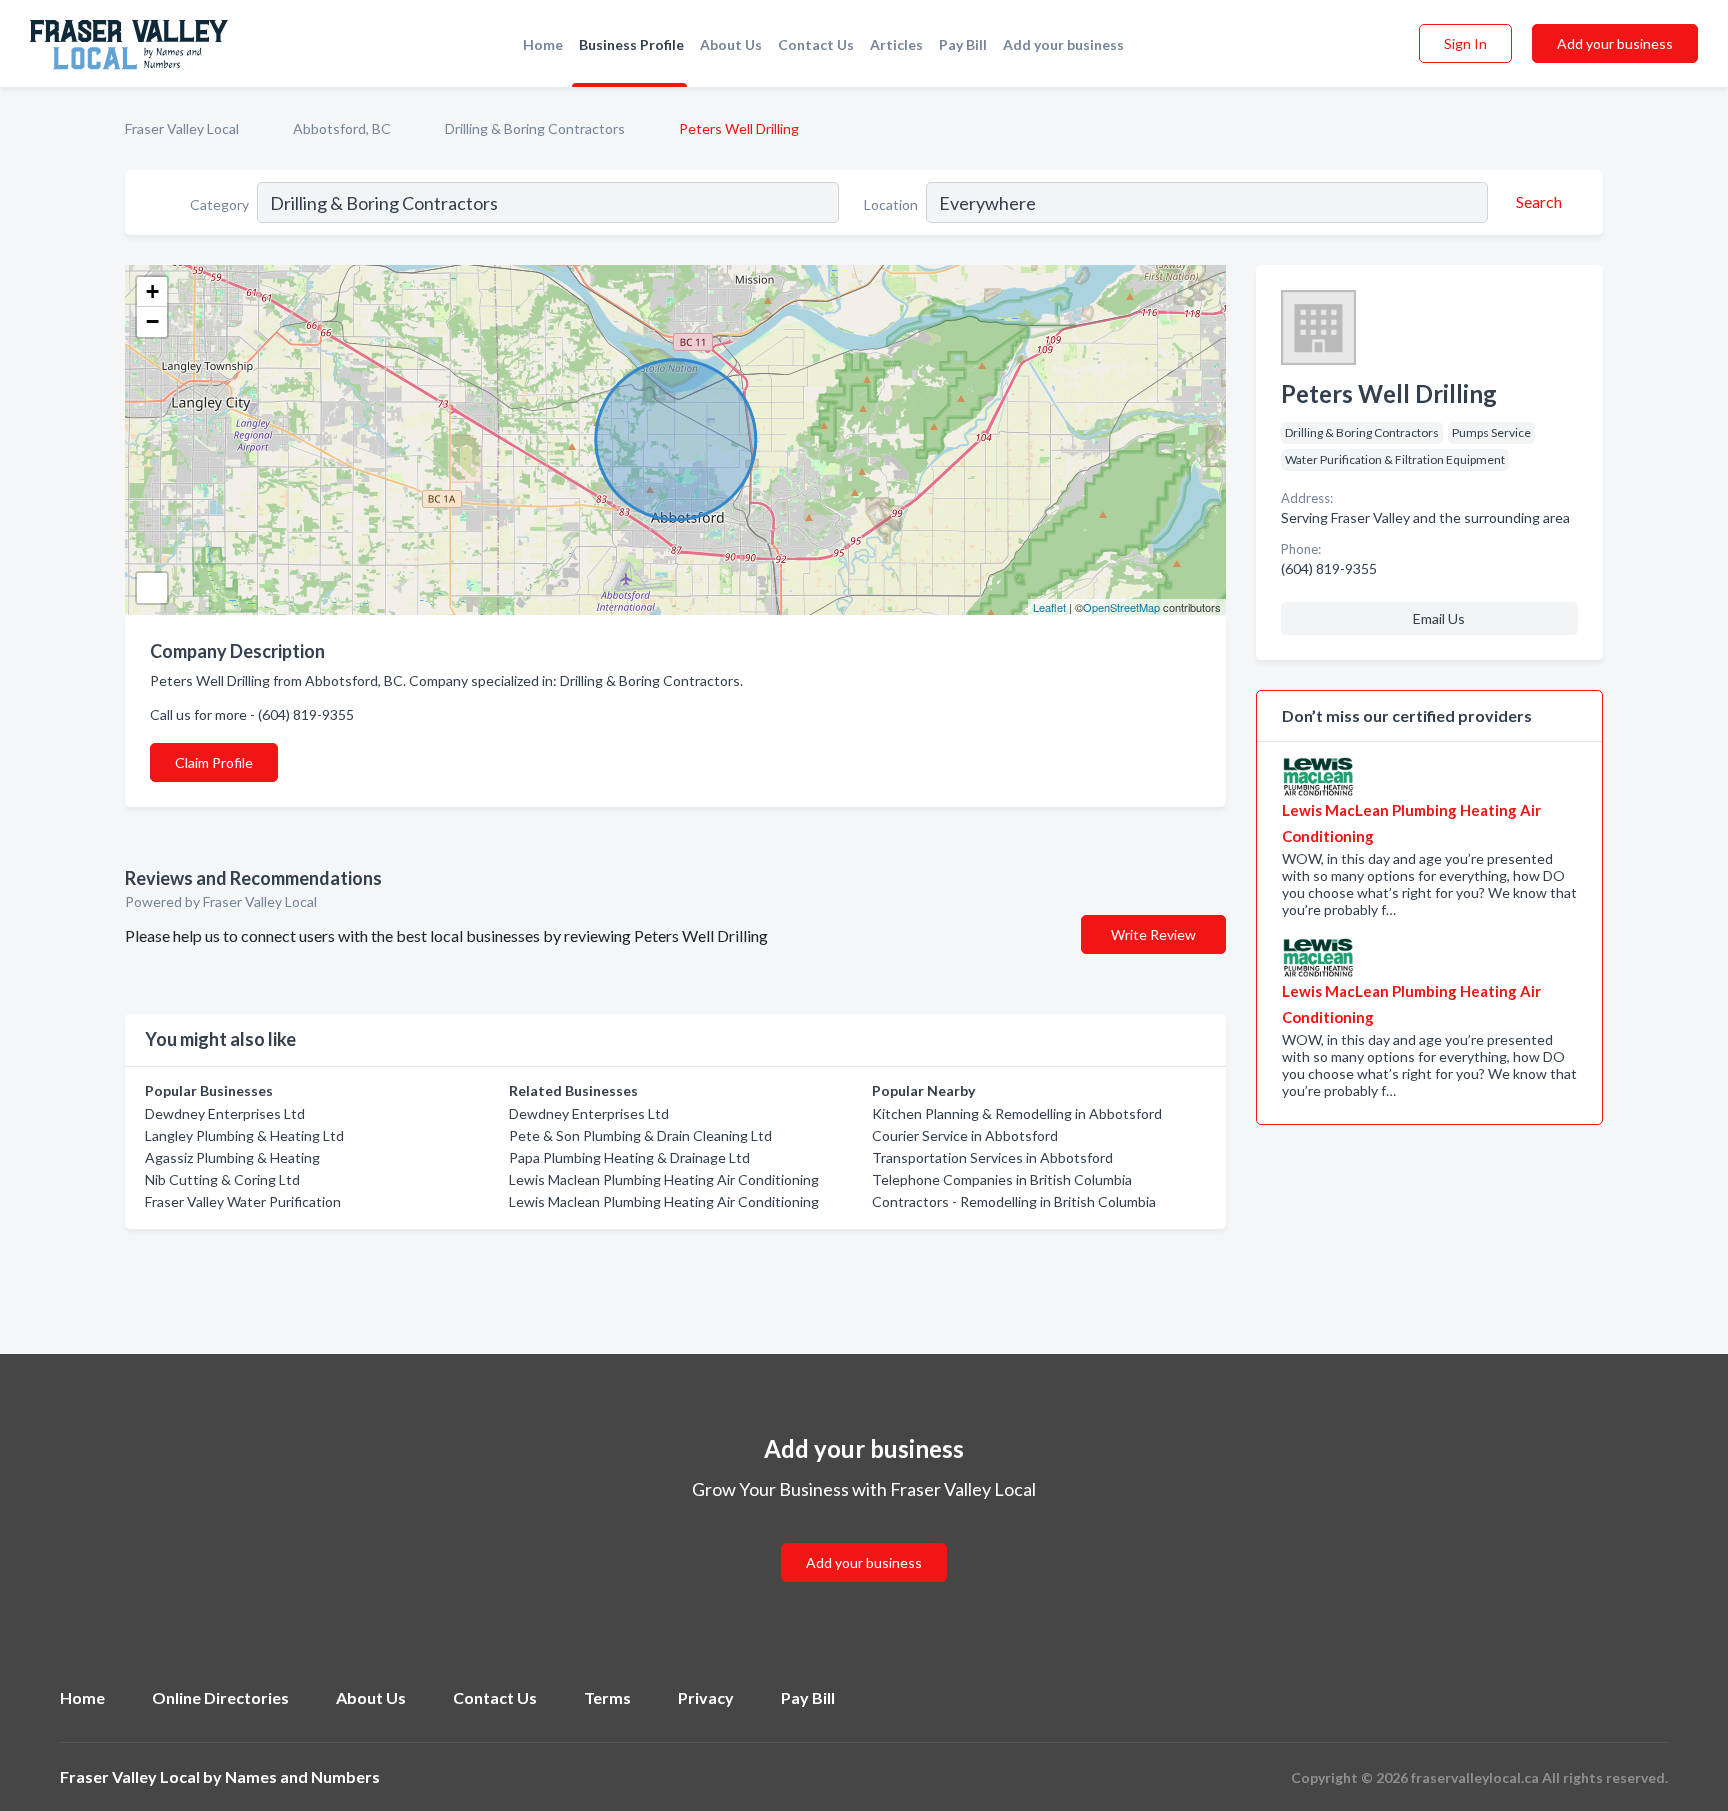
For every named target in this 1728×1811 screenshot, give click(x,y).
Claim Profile (214, 762)
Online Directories (220, 1697)
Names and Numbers (302, 1776)
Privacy (706, 1697)
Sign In (1465, 43)
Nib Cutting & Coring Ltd (222, 1179)
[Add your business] (864, 1538)
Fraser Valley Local (182, 128)
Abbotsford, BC (342, 128)
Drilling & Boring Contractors (535, 128)
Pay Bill (963, 44)
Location (891, 204)
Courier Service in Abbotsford (965, 1135)
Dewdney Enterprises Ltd (225, 1113)
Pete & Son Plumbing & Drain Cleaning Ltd (640, 1135)
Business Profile (631, 44)
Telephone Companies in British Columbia (1002, 1179)
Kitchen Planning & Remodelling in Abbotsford (1017, 1113)
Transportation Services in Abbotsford (992, 1157)
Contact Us (816, 44)
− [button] (152, 321)
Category (219, 204)
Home (543, 44)
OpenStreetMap (1121, 607)
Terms (607, 1697)
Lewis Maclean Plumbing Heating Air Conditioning (664, 1179)
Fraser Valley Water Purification (243, 1201)
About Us (731, 44)
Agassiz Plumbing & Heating (232, 1157)
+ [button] (152, 291)
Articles (896, 44)
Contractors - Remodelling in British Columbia (1014, 1201)
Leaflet (1049, 607)
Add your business (1063, 44)
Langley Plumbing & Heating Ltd (244, 1135)
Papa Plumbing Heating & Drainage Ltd (629, 1157)
